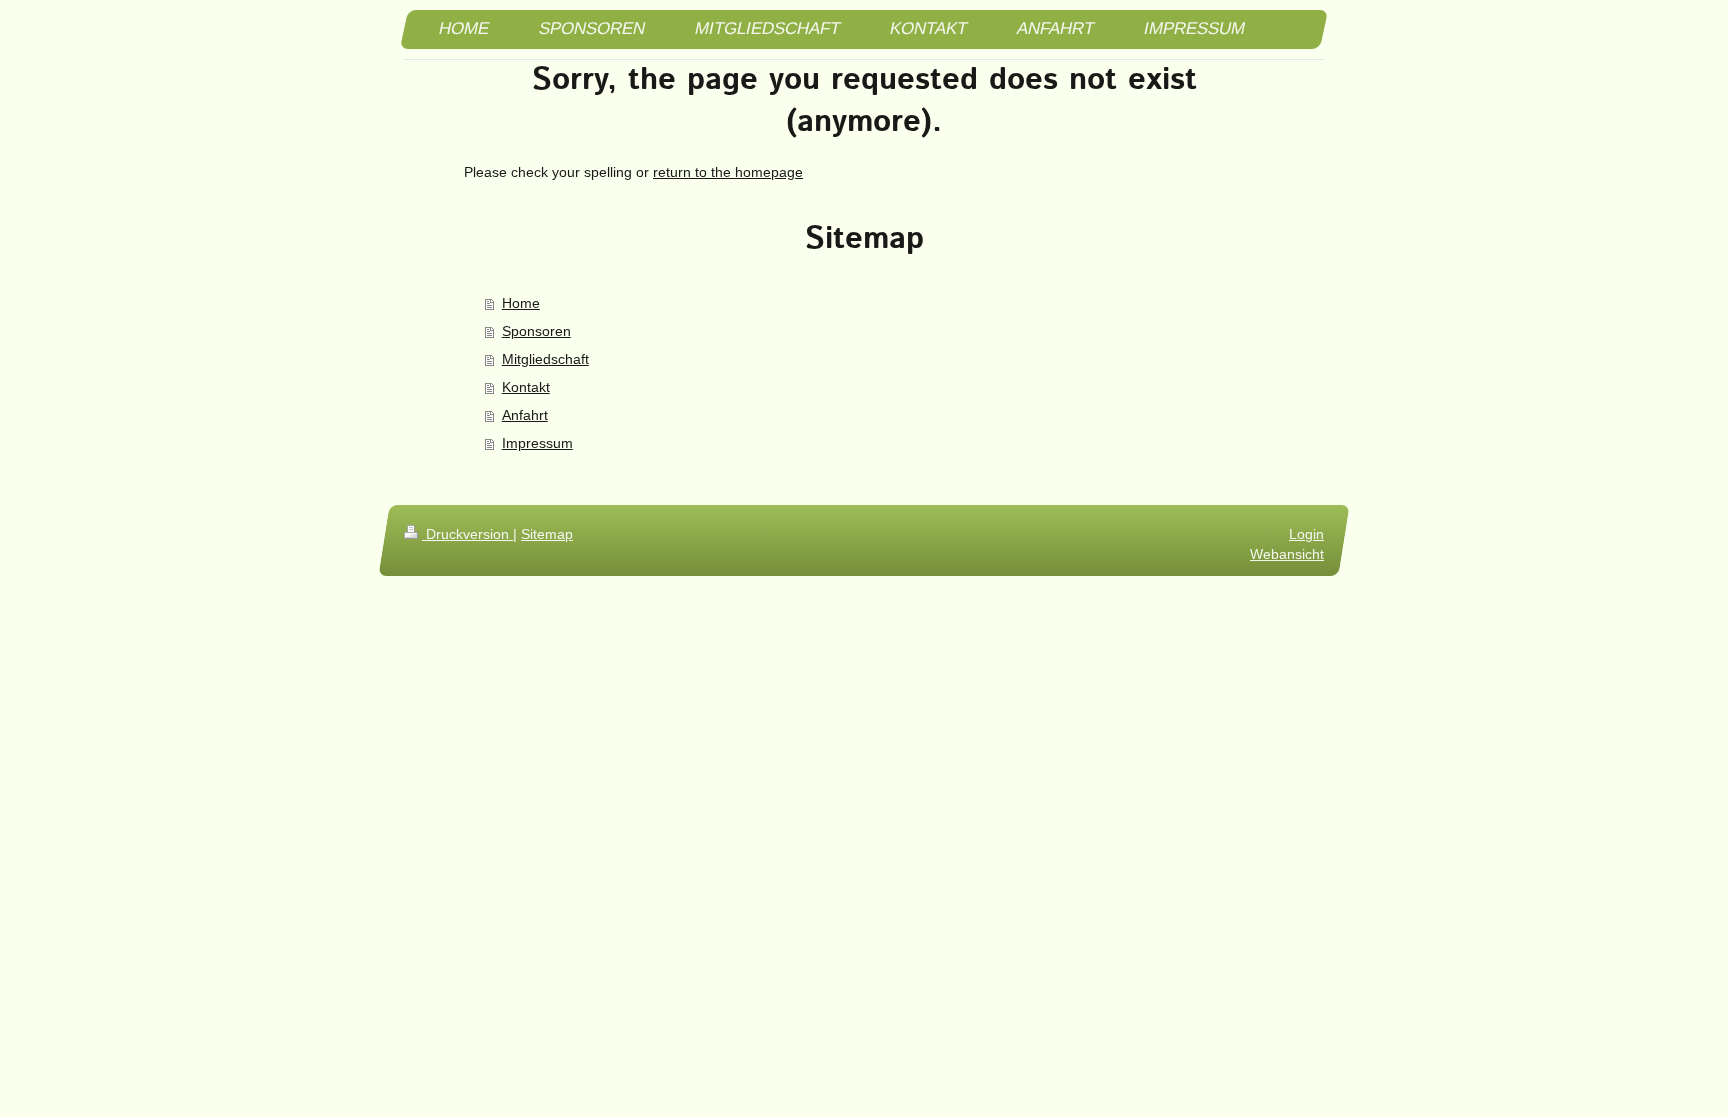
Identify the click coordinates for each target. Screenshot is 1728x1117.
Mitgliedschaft (545, 359)
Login (1306, 534)
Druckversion (467, 534)
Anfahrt (525, 415)
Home (521, 303)
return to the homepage (728, 172)
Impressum (537, 443)
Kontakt (526, 387)
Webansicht (1287, 554)
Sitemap (547, 534)
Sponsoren (536, 331)
